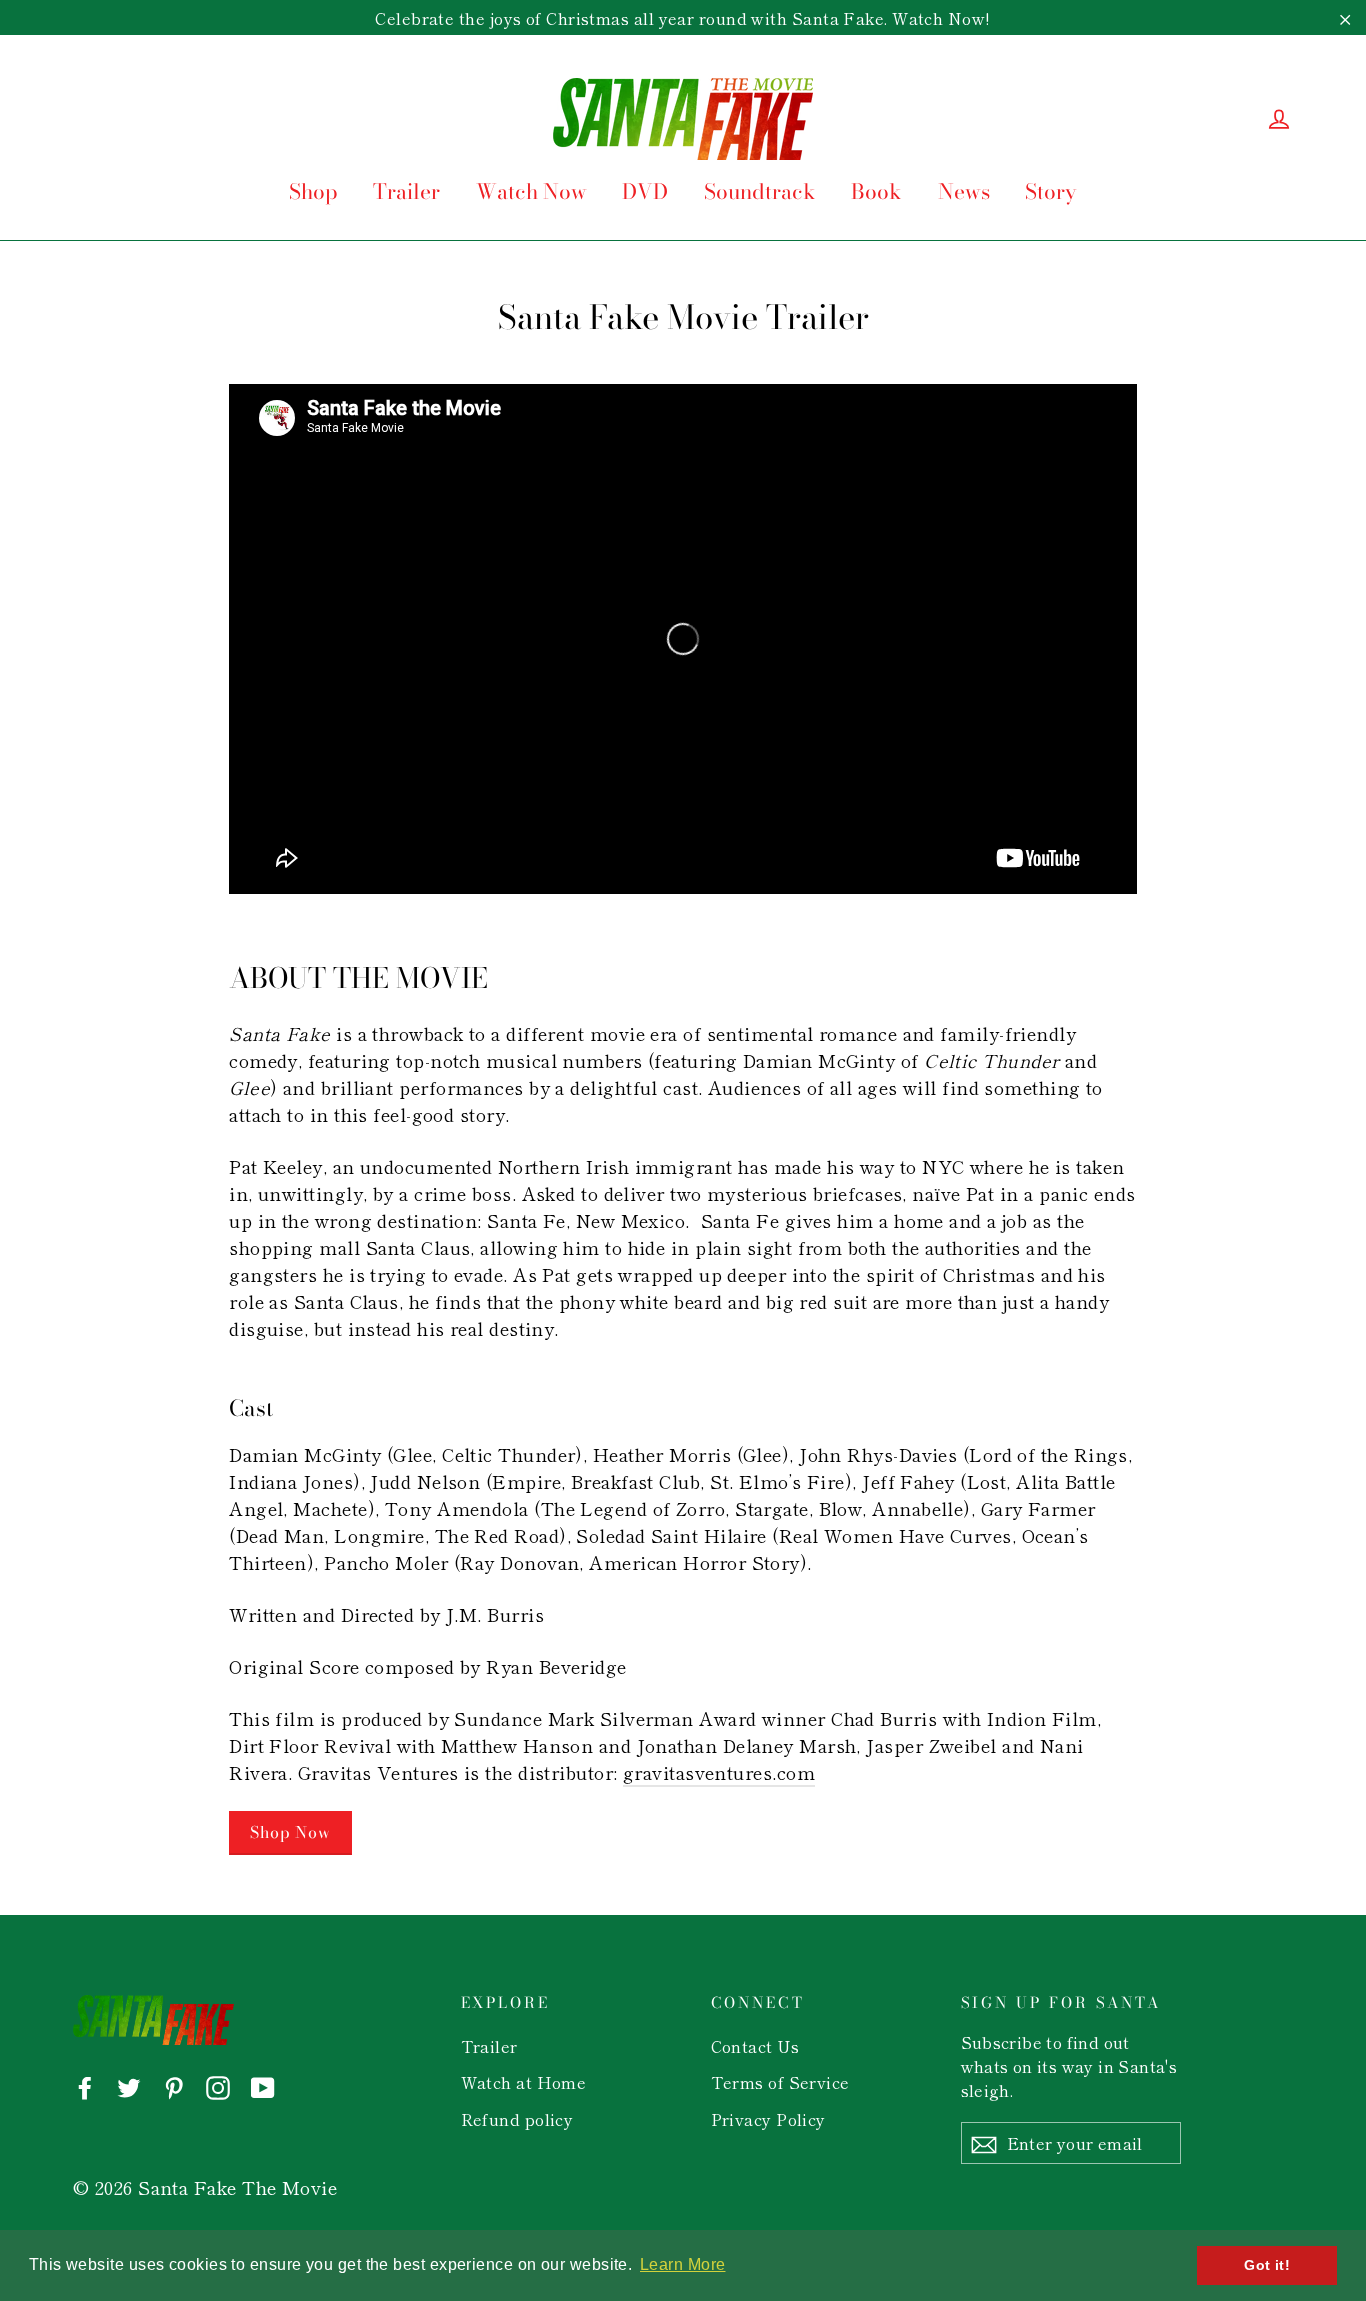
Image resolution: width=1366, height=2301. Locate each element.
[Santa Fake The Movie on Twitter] (129, 2085)
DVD (645, 191)
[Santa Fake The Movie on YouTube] (263, 2085)
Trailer (406, 191)
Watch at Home (524, 2082)
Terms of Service (780, 2082)
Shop (313, 191)
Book (876, 191)
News (964, 191)
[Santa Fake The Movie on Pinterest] (174, 2085)
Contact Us (755, 2046)
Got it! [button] (1267, 2265)
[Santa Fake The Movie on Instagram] (218, 2085)
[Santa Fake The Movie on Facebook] (85, 2085)
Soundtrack (760, 191)
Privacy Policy (768, 2119)
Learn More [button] (683, 2264)
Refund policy (517, 2119)
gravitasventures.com (719, 1772)
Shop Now (290, 1832)
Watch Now (531, 191)
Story (1051, 191)
